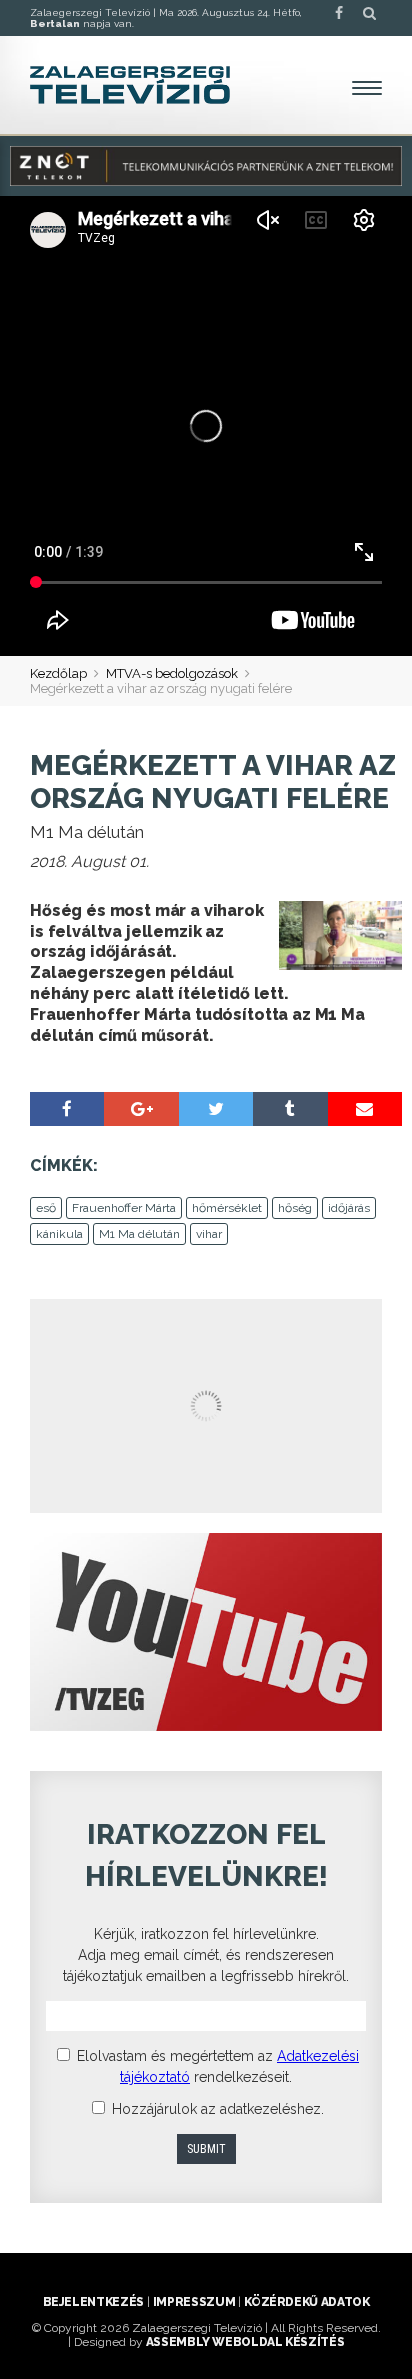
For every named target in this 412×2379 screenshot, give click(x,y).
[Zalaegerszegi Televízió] (130, 85)
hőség (295, 1208)
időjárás (349, 1208)
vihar (209, 1234)
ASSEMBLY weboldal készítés (245, 2342)
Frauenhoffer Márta (124, 1208)
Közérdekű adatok (306, 2302)
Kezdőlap (58, 673)
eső (46, 1208)
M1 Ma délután (139, 1234)
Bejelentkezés (93, 2302)
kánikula (59, 1234)
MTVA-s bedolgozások (172, 673)
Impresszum (194, 2302)
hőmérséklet (227, 1208)
